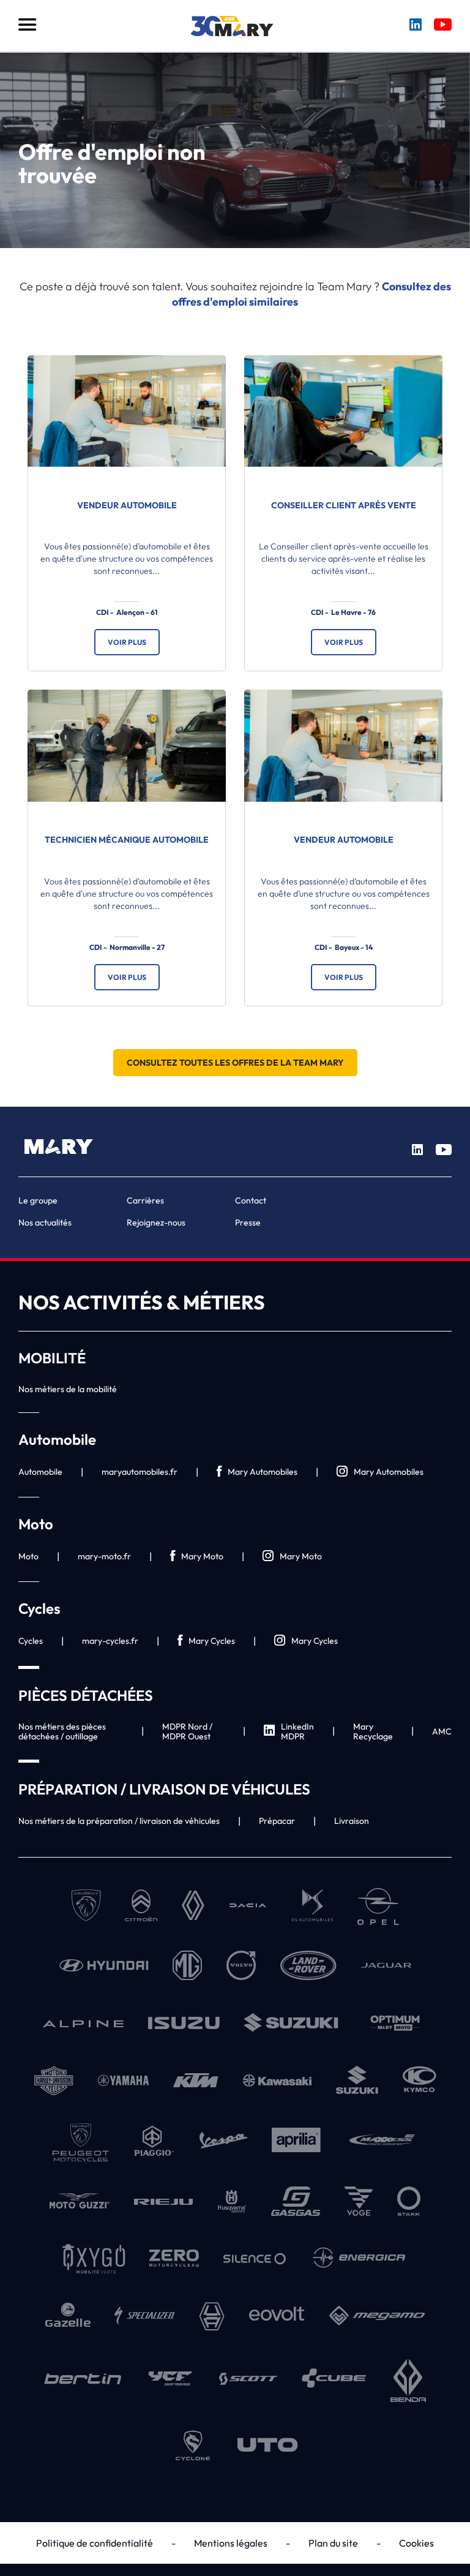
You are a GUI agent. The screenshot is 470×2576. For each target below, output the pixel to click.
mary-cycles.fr (110, 1641)
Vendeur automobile (127, 505)
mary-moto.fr (104, 1556)
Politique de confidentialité (95, 2543)
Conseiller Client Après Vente (344, 505)
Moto (28, 1556)
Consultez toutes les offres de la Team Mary (235, 1063)
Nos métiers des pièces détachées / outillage (62, 1731)
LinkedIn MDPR (297, 1731)
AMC (442, 1731)
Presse (248, 1222)
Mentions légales (231, 2543)
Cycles (31, 1641)
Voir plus (127, 642)
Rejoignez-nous (156, 1222)
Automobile (40, 1472)
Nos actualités (45, 1222)
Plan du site (333, 2543)
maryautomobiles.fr (140, 1472)
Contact (251, 1200)
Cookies (416, 2543)
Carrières (145, 1200)
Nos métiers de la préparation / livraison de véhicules (119, 1821)
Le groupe (38, 1200)
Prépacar (277, 1821)
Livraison (352, 1821)
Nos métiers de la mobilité (68, 1389)
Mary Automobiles (263, 1472)
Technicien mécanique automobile (127, 840)
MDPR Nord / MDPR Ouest (187, 1731)
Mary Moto (202, 1556)
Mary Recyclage (373, 1731)
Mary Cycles (212, 1641)
